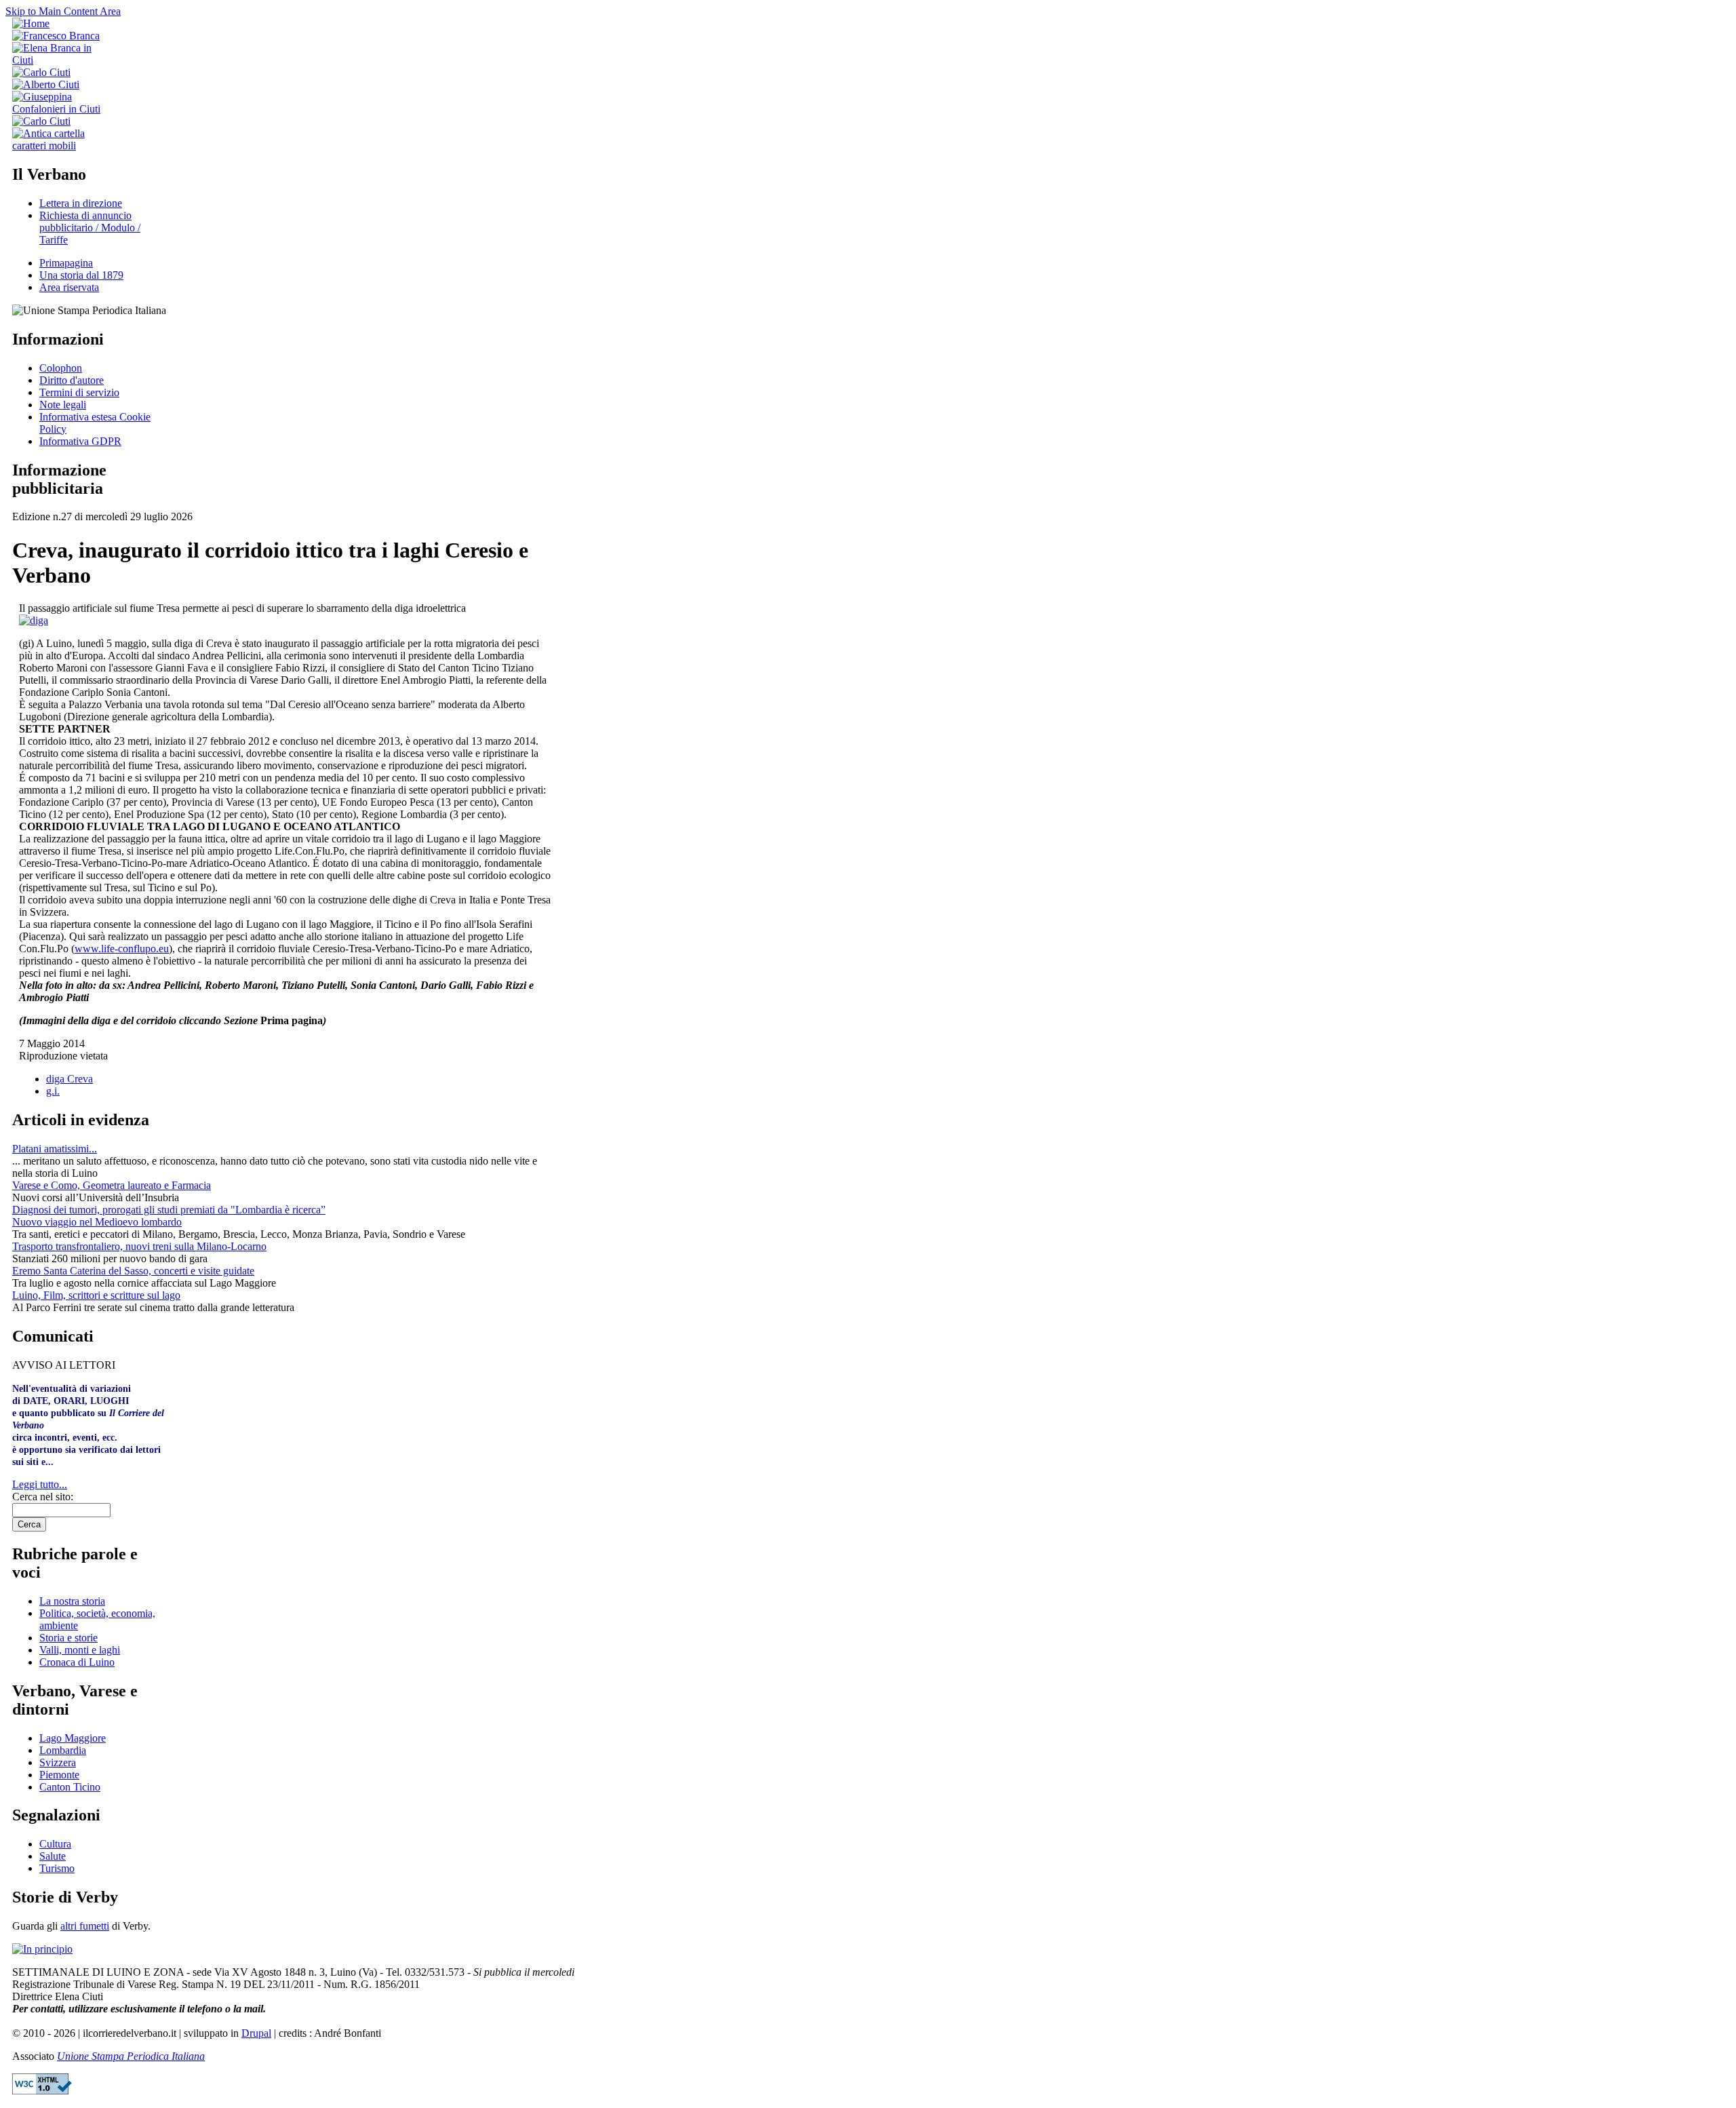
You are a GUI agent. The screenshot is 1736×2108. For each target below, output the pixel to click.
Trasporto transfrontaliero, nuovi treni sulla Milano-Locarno (139, 1246)
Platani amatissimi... (55, 1149)
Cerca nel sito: (43, 1497)
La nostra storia (72, 1601)
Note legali (63, 405)
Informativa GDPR (80, 441)
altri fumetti (85, 1926)
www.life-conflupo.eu (122, 949)
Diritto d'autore (72, 380)
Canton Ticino (70, 1787)
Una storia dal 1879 (81, 275)
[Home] (31, 23)
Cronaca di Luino (77, 1662)
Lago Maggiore (73, 1738)
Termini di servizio (79, 392)
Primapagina (66, 263)
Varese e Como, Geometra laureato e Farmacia (112, 1185)
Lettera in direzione (81, 203)
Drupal (256, 2033)
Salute (53, 1856)
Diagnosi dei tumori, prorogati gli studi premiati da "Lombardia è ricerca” (169, 1210)
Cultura (55, 1844)
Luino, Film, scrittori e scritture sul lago (96, 1295)
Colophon (61, 368)
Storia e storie (68, 1638)
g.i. (53, 1091)
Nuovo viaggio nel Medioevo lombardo (97, 1222)
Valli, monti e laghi (80, 1650)
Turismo (57, 1868)
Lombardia (63, 1750)
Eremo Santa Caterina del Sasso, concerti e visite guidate (133, 1271)
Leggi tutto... (40, 1484)
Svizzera (58, 1762)
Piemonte (59, 1775)
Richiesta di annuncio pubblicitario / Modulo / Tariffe (90, 228)
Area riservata (69, 287)
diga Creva (70, 1079)
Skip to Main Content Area (63, 11)
